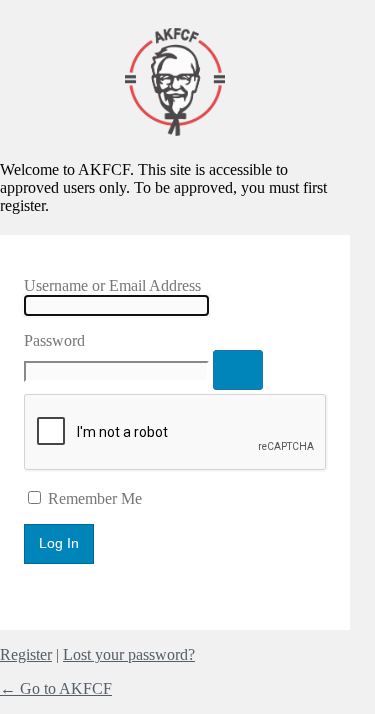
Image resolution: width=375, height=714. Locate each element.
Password (54, 340)
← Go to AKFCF (56, 688)
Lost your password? (129, 654)
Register (26, 654)
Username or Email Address (112, 285)
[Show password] (238, 370)
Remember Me (95, 498)
